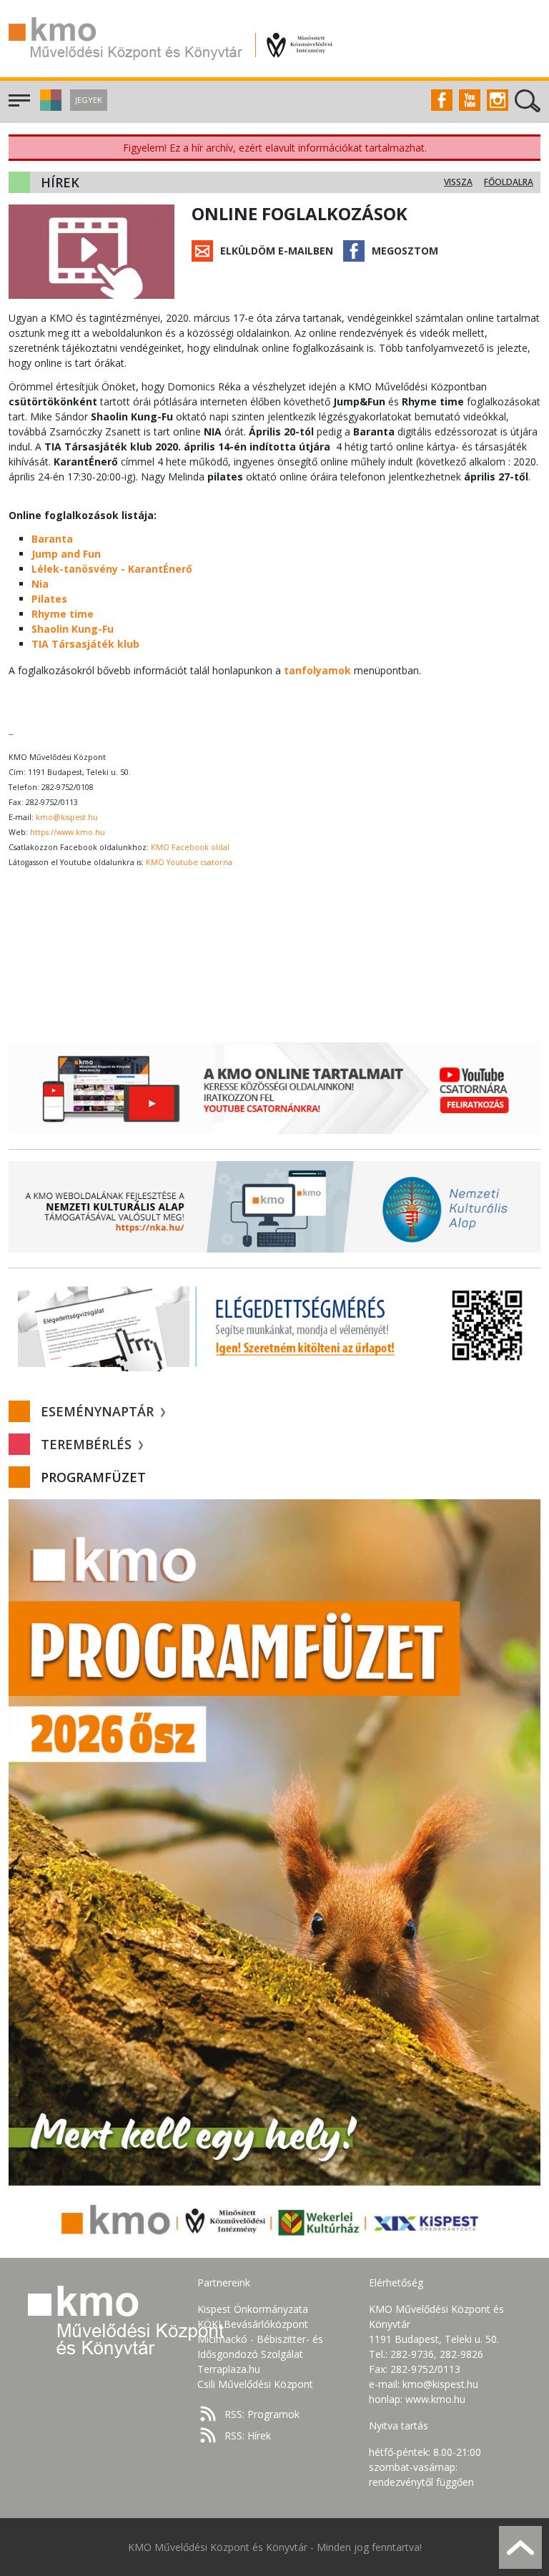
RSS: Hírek (248, 2436)
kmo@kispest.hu (67, 817)
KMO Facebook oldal (190, 847)
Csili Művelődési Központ (255, 2384)
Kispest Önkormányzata (253, 2309)
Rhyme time (63, 614)
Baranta (52, 539)
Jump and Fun (66, 554)
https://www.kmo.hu (68, 832)
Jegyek (89, 100)
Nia (40, 584)
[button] (49, 107)
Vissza (458, 182)
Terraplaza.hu (229, 2369)
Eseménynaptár (99, 1411)
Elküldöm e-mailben (277, 251)
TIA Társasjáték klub (85, 644)
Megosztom (405, 251)
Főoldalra (509, 182)
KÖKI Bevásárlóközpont (253, 2324)
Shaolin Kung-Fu (73, 629)
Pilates (49, 599)
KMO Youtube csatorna (189, 862)
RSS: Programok (262, 2414)
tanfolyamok (317, 670)
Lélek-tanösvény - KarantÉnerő (112, 569)
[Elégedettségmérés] (274, 1326)
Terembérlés (88, 1444)
